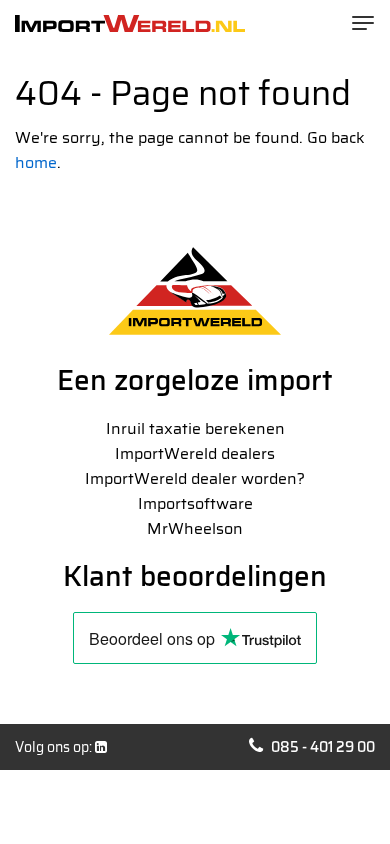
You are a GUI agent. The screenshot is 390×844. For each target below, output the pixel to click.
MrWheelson (195, 528)
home (36, 162)
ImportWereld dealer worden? (195, 478)
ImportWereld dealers (195, 453)
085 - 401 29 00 (323, 747)
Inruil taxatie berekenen (195, 428)
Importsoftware (195, 503)
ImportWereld (130, 23)
